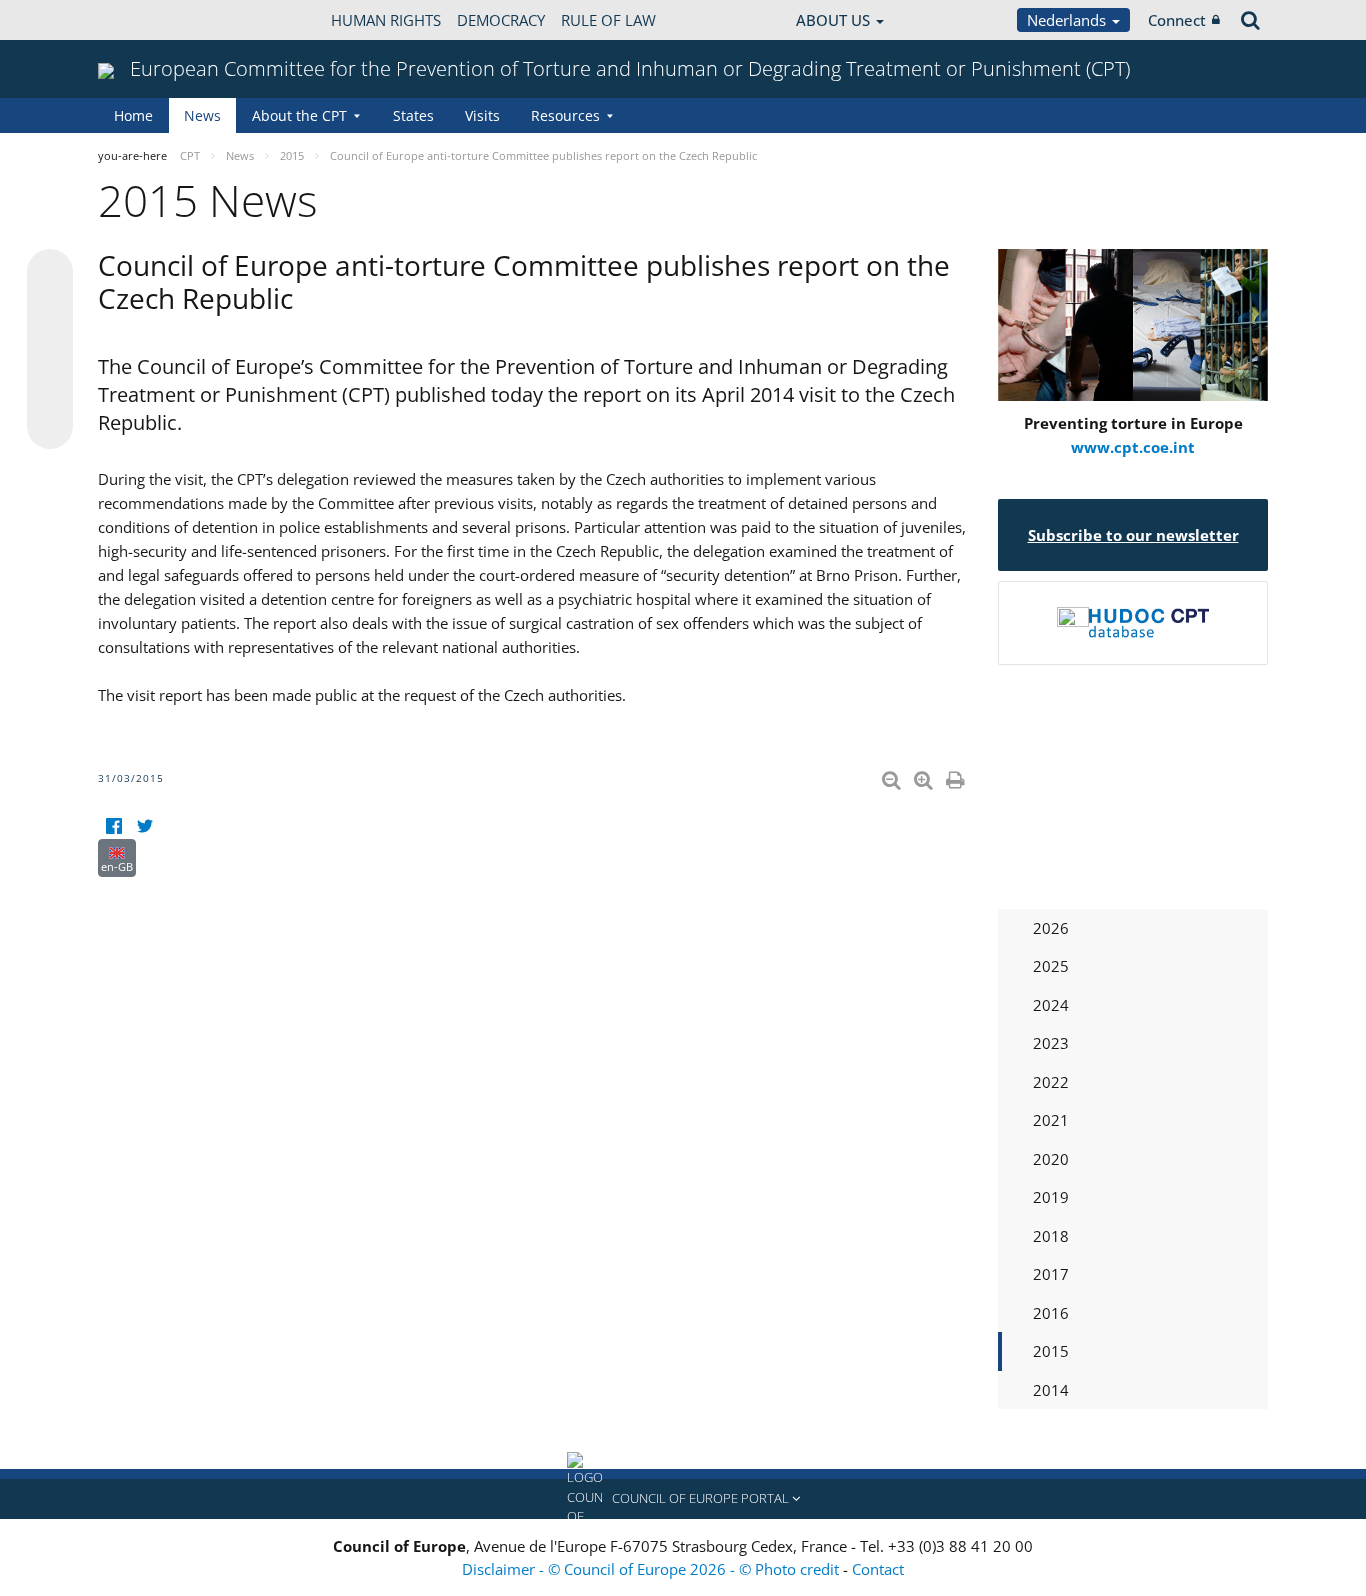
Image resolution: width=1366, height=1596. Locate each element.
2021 (1051, 1120)
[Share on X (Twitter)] (50, 312)
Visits (482, 115)
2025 (1051, 966)
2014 (1051, 1390)
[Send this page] (50, 426)
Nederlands (1068, 20)
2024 (1051, 1005)
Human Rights (386, 20)
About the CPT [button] (299, 115)
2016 (1051, 1313)
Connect (1177, 20)
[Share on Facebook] (50, 350)
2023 (1051, 1043)
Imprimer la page (957, 776)
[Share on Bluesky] (50, 274)
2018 (1051, 1236)
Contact (878, 1569)
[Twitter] (144, 826)
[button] (683, 1499)
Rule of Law (608, 20)
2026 (1051, 928)
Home (133, 115)
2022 (1051, 1082)
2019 (1051, 1197)
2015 (1051, 1351)
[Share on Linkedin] (50, 388)
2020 (1051, 1159)
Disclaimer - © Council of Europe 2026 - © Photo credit (652, 1569)
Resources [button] (565, 115)
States (413, 115)
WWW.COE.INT (148, 20)
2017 (1051, 1274)
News (202, 115)
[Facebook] (113, 826)
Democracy (501, 20)
